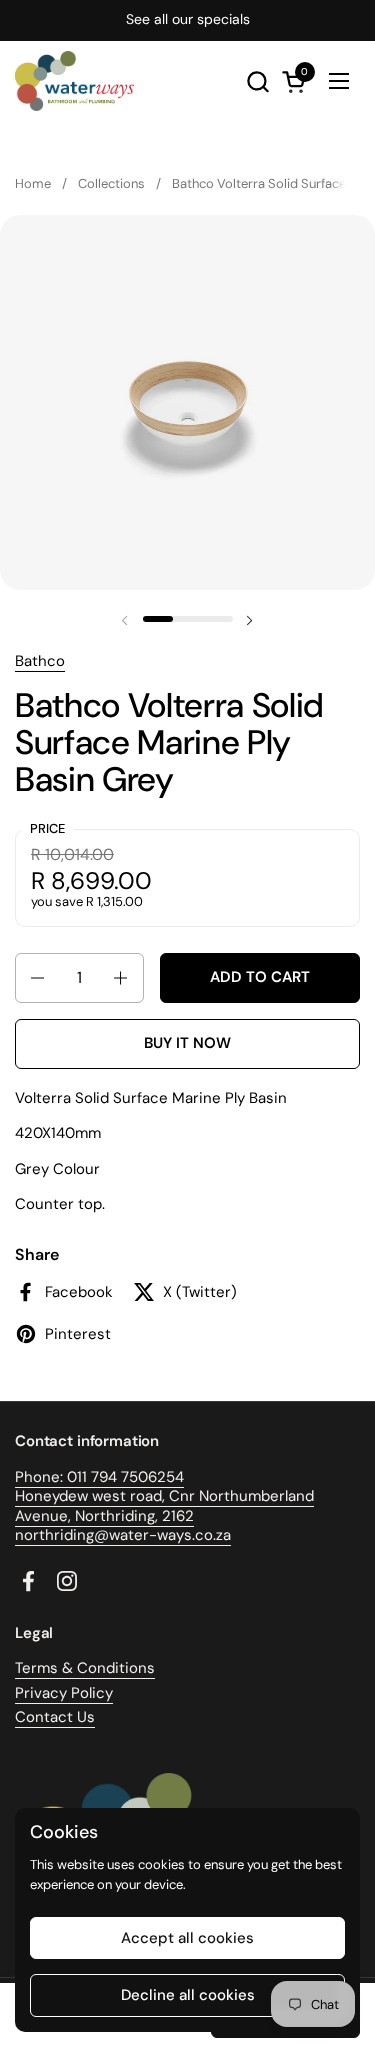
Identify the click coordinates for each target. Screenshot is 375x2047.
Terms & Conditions (85, 1668)
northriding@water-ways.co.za (123, 1535)
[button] (257, 81)
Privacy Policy (64, 1693)
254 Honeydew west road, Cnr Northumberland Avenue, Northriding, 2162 (164, 1496)
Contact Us (55, 1717)
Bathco (40, 661)
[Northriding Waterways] (74, 81)
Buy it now (187, 1043)
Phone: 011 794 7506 (86, 1477)
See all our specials (188, 19)
